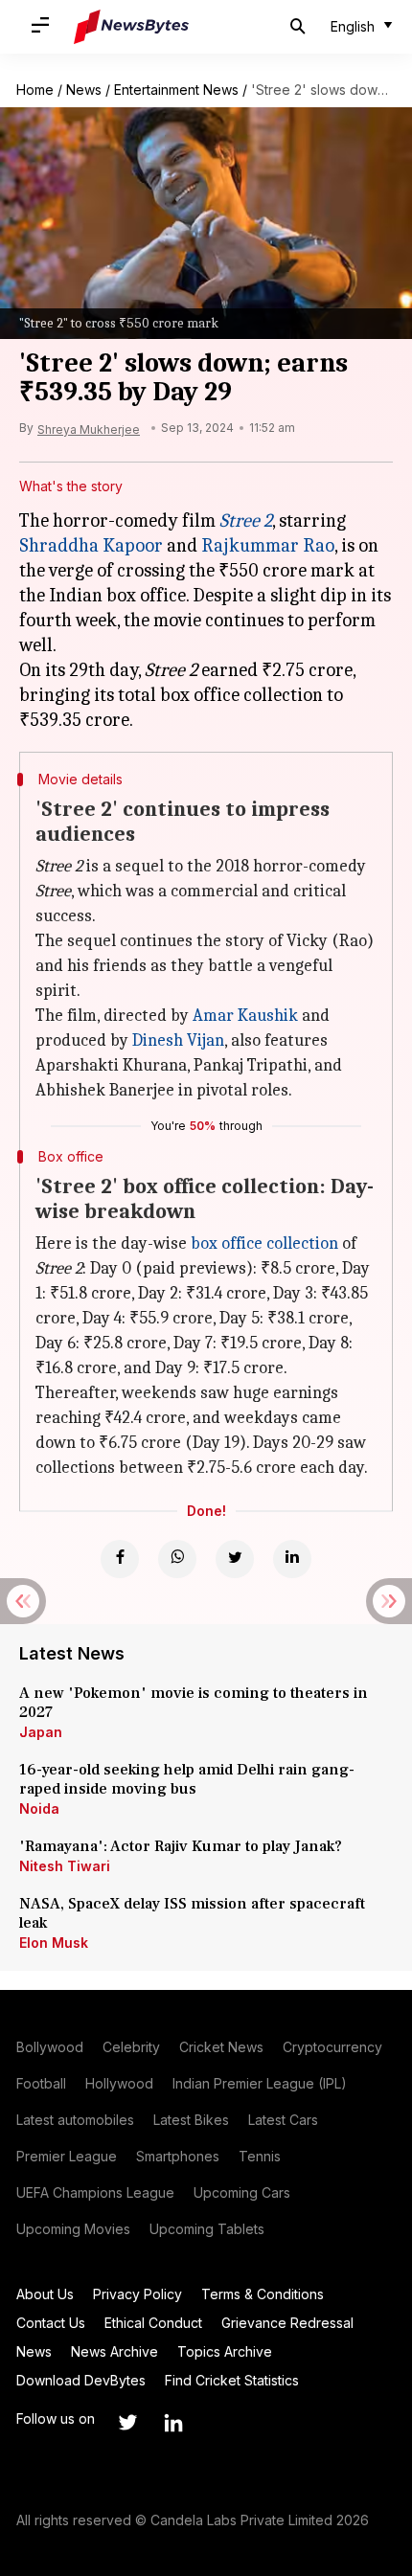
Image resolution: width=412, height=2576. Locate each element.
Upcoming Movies (73, 2229)
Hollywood (119, 2083)
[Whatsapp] (177, 1559)
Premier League (67, 2156)
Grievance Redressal (287, 2323)
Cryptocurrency (332, 2047)
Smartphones (178, 2156)
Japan (41, 1732)
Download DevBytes (81, 2380)
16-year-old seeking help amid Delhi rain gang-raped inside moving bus (187, 1779)
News (84, 90)
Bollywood (50, 2047)
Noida (39, 1808)
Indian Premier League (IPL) (260, 2083)
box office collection (264, 1243)
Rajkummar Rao (268, 545)
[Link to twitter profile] (127, 2423)
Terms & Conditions (263, 2294)
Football (41, 2083)
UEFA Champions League (95, 2192)
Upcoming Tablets (207, 2229)
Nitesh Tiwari (65, 1866)
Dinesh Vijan (178, 1040)
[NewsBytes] (131, 27)
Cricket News (221, 2047)
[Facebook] (120, 1559)
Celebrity (131, 2047)
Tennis (260, 2156)
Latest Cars (283, 2120)
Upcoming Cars (242, 2192)
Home (35, 90)
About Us (45, 2294)
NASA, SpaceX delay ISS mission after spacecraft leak (192, 1913)
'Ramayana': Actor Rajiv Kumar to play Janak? (181, 1846)
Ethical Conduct (153, 2323)
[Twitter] (235, 1559)
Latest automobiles (75, 2120)
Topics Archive (225, 2351)
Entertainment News (176, 90)
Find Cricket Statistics (232, 2380)
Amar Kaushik (245, 1016)
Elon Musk (54, 1943)
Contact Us (51, 2323)
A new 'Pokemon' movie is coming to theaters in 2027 (194, 1703)
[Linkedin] (292, 1559)
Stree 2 (246, 520)
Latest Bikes (191, 2120)
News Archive (114, 2351)
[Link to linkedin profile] (173, 2423)
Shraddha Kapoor (91, 545)
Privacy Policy (137, 2294)
